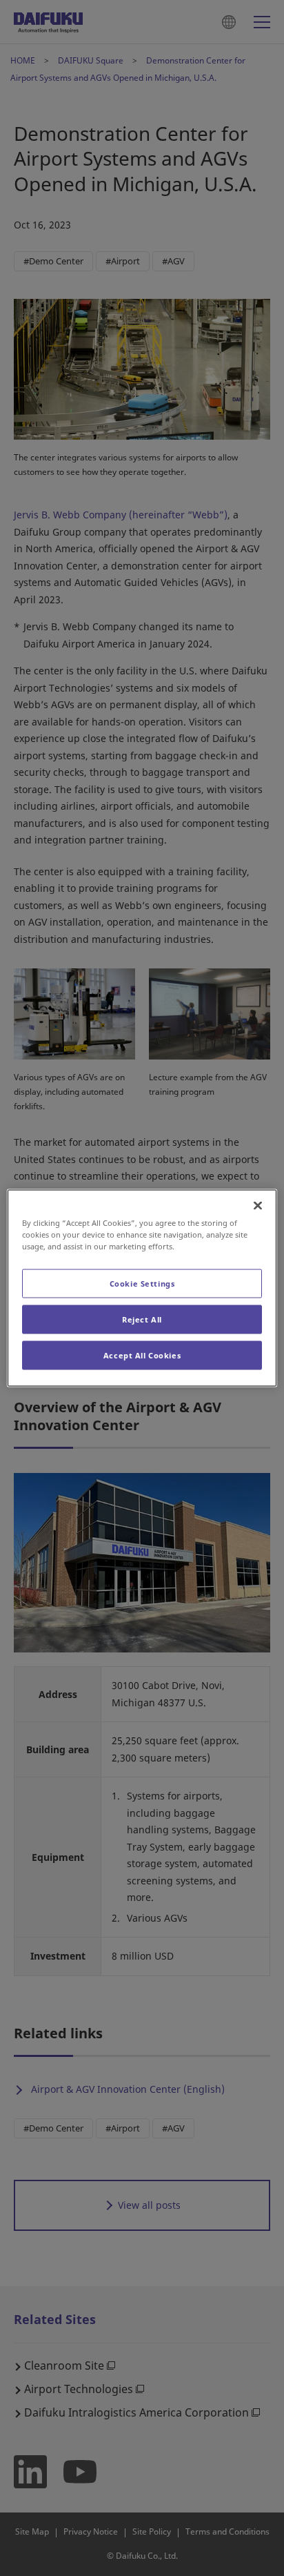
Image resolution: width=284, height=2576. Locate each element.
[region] (142, 1288)
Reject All (142, 1319)
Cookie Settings (142, 1284)
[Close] (258, 1206)
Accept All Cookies (142, 1355)
